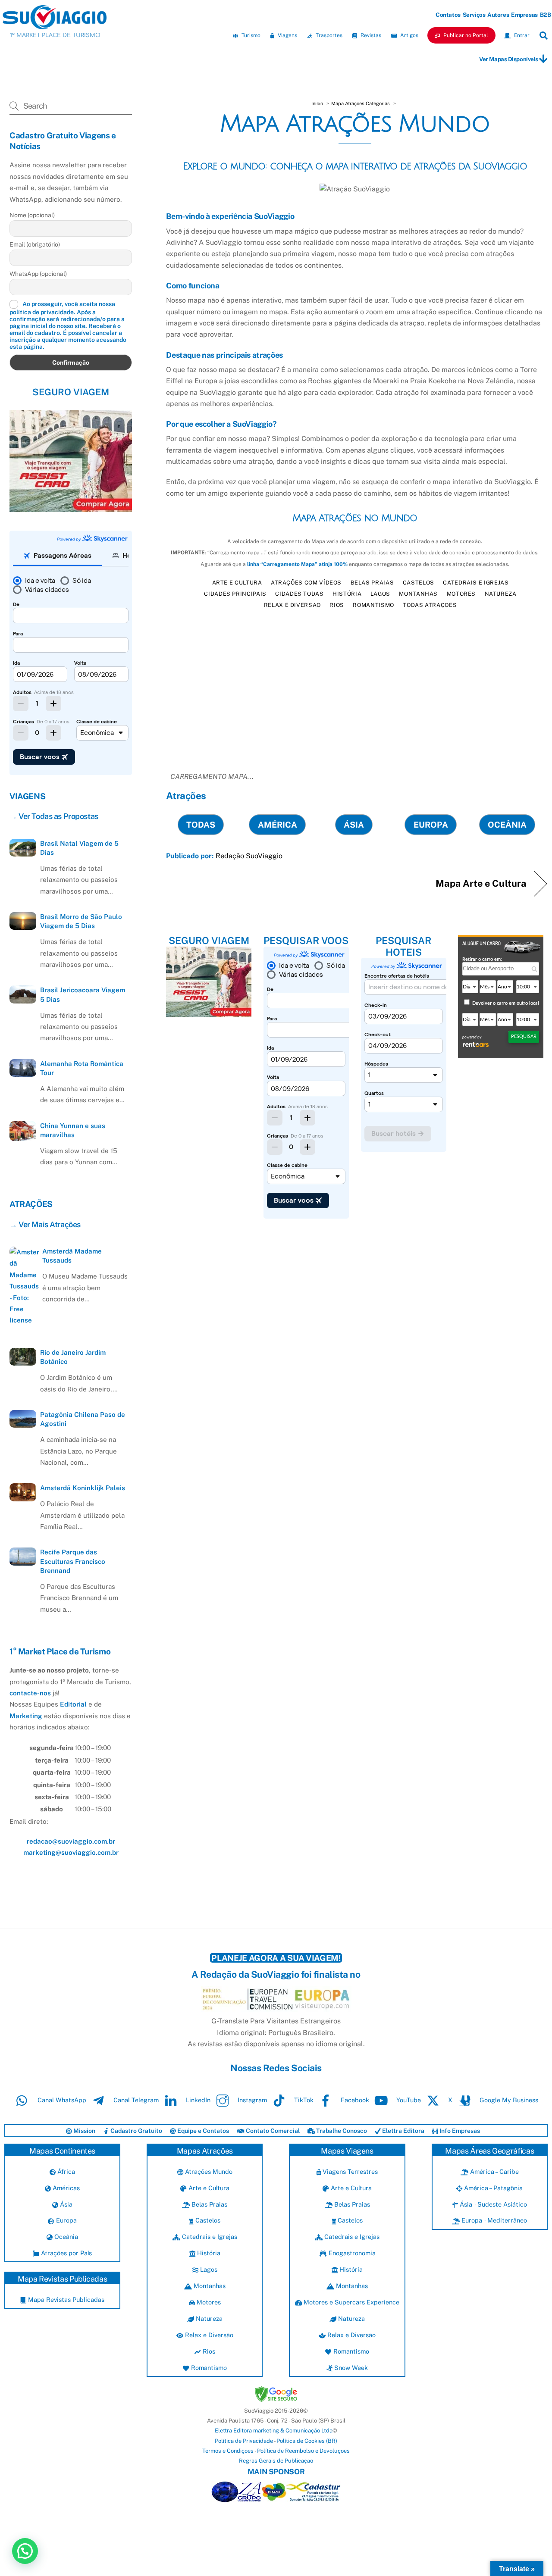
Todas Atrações (430, 605)
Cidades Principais (235, 594)
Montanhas (418, 594)
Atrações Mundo (208, 2171)
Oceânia (65, 2237)
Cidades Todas (299, 594)
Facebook (354, 2100)
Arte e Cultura (237, 583)
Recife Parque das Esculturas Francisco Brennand (73, 1561)
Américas (65, 2188)
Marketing (26, 1716)
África (65, 2171)
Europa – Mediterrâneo (493, 2220)
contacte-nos (30, 1693)
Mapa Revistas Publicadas (65, 2299)
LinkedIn (197, 2100)
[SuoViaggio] (55, 25)
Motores (461, 594)
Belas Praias (372, 583)
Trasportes (328, 35)
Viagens (287, 35)
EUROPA (431, 825)
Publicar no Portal (465, 35)
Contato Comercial (272, 2131)
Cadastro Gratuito (136, 2131)
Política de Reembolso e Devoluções (303, 2451)
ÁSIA (354, 825)
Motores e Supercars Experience (351, 2302)
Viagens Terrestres (349, 2171)
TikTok (303, 2100)
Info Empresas (459, 2131)
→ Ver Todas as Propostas (54, 816)
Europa (65, 2220)
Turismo (250, 35)
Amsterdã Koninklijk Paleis (83, 1488)
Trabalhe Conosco (341, 2131)
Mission (84, 2131)
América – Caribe (494, 2171)
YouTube (408, 2100)
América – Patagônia (492, 2188)
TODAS (201, 825)
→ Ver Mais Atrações (45, 1224)
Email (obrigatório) (35, 244)
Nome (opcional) (32, 215)
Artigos (409, 35)
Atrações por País (65, 2253)
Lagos (380, 594)
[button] (25, 2551)
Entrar (521, 35)
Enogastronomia (351, 2253)
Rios (337, 605)
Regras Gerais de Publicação (276, 2461)
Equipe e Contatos (202, 2131)
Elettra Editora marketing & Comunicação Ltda (274, 2431)
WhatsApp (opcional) (38, 274)
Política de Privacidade (244, 2441)
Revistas (370, 35)
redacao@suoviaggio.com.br (71, 1841)
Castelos (419, 583)
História (347, 594)
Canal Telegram (135, 2100)
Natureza (501, 594)
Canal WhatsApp (61, 2100)
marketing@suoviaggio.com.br (71, 1852)
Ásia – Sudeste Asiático (492, 2204)
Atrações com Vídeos (306, 583)
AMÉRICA (278, 825)
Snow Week (350, 2368)
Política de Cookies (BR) (307, 2441)
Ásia (65, 2204)
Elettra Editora (403, 2131)
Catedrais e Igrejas (476, 583)
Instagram (251, 2100)
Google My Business (508, 2100)
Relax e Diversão (292, 605)
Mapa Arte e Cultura (481, 883)
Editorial (73, 1704)
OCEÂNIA (507, 825)
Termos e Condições (228, 2451)
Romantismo (373, 605)
